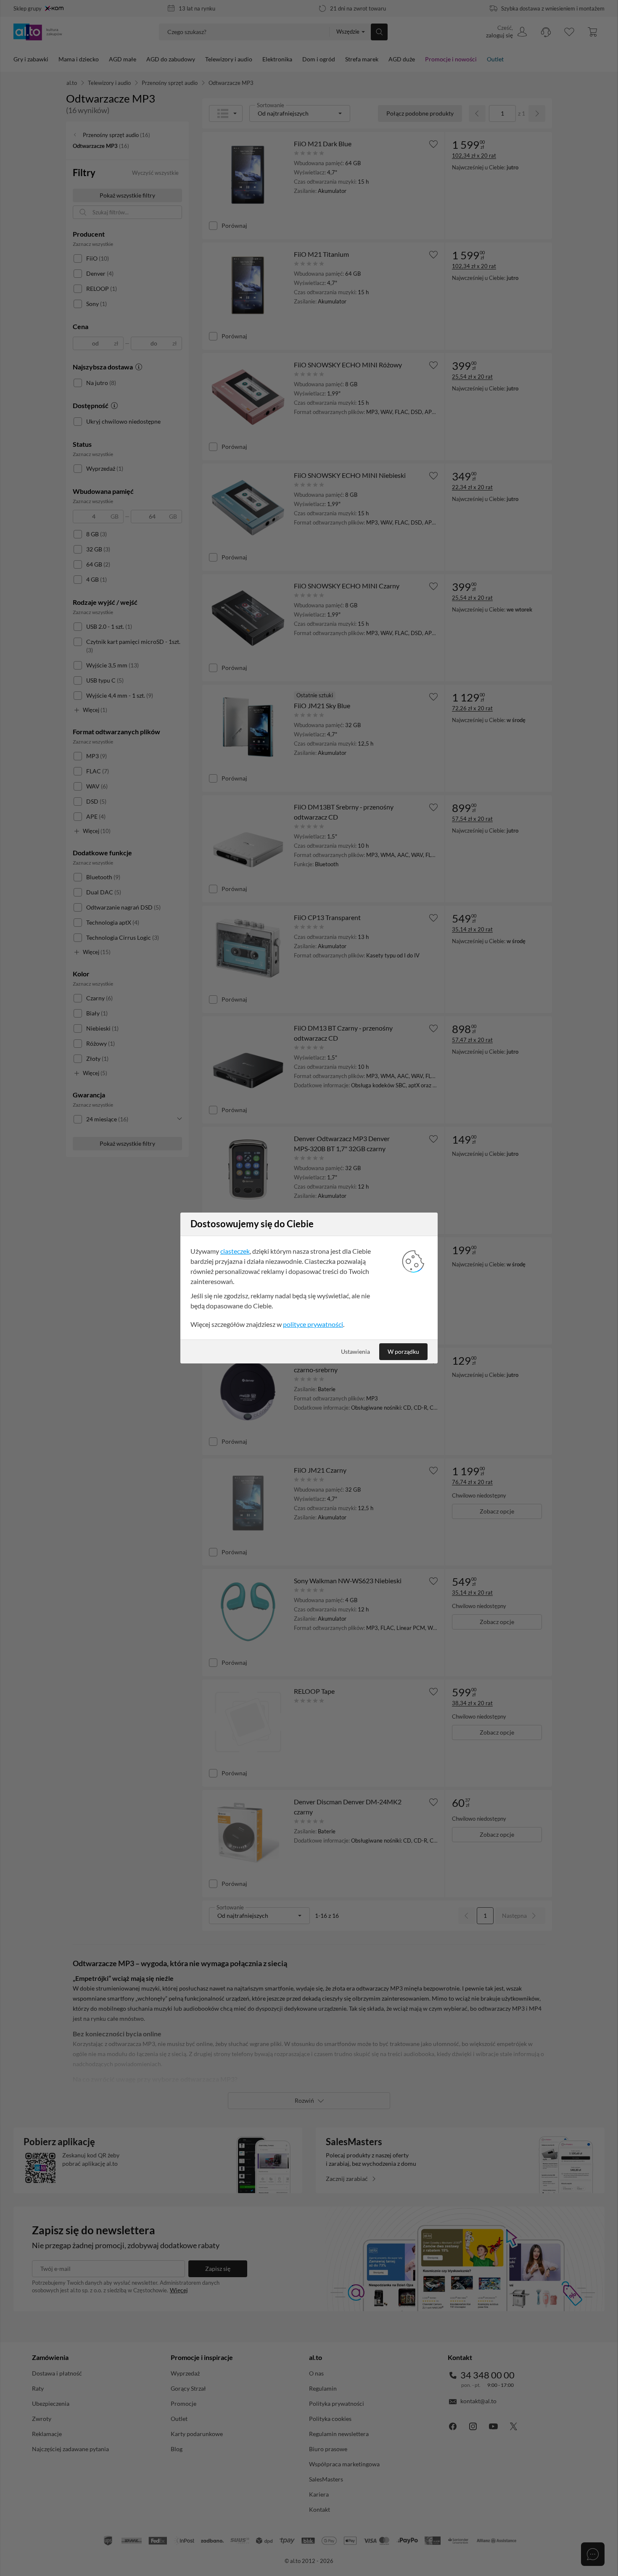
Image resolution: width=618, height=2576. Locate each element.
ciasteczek (235, 1251)
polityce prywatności (313, 1324)
